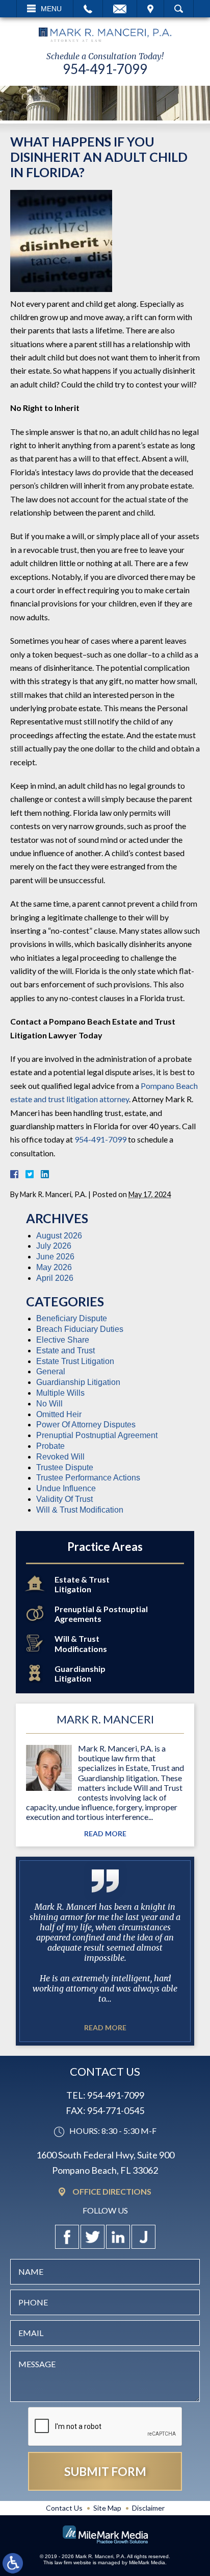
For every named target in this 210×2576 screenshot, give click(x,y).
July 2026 (54, 1246)
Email (120, 9)
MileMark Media (147, 2562)
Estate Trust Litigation (75, 1361)
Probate (50, 1446)
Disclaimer (148, 2508)
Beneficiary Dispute (72, 1318)
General (51, 1371)
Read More (105, 1834)
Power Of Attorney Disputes (86, 1425)
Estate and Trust (65, 1351)
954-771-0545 (116, 2110)
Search (179, 9)
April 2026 (55, 1278)
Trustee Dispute (65, 1467)
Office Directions (112, 2192)
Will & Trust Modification (80, 1510)
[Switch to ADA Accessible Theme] (13, 2563)
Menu (51, 9)
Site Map (107, 2508)
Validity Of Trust (64, 1499)
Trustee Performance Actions (88, 1478)
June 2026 (55, 1257)
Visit (150, 9)
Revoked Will (60, 1457)
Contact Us (64, 2508)
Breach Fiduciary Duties (80, 1329)
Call (88, 9)
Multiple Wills (60, 1393)
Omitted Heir (59, 1414)
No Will (49, 1404)
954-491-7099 (105, 69)
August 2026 (59, 1236)
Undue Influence (66, 1488)
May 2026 (54, 1267)
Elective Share (63, 1340)
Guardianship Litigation (78, 1382)
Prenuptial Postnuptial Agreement (97, 1435)
